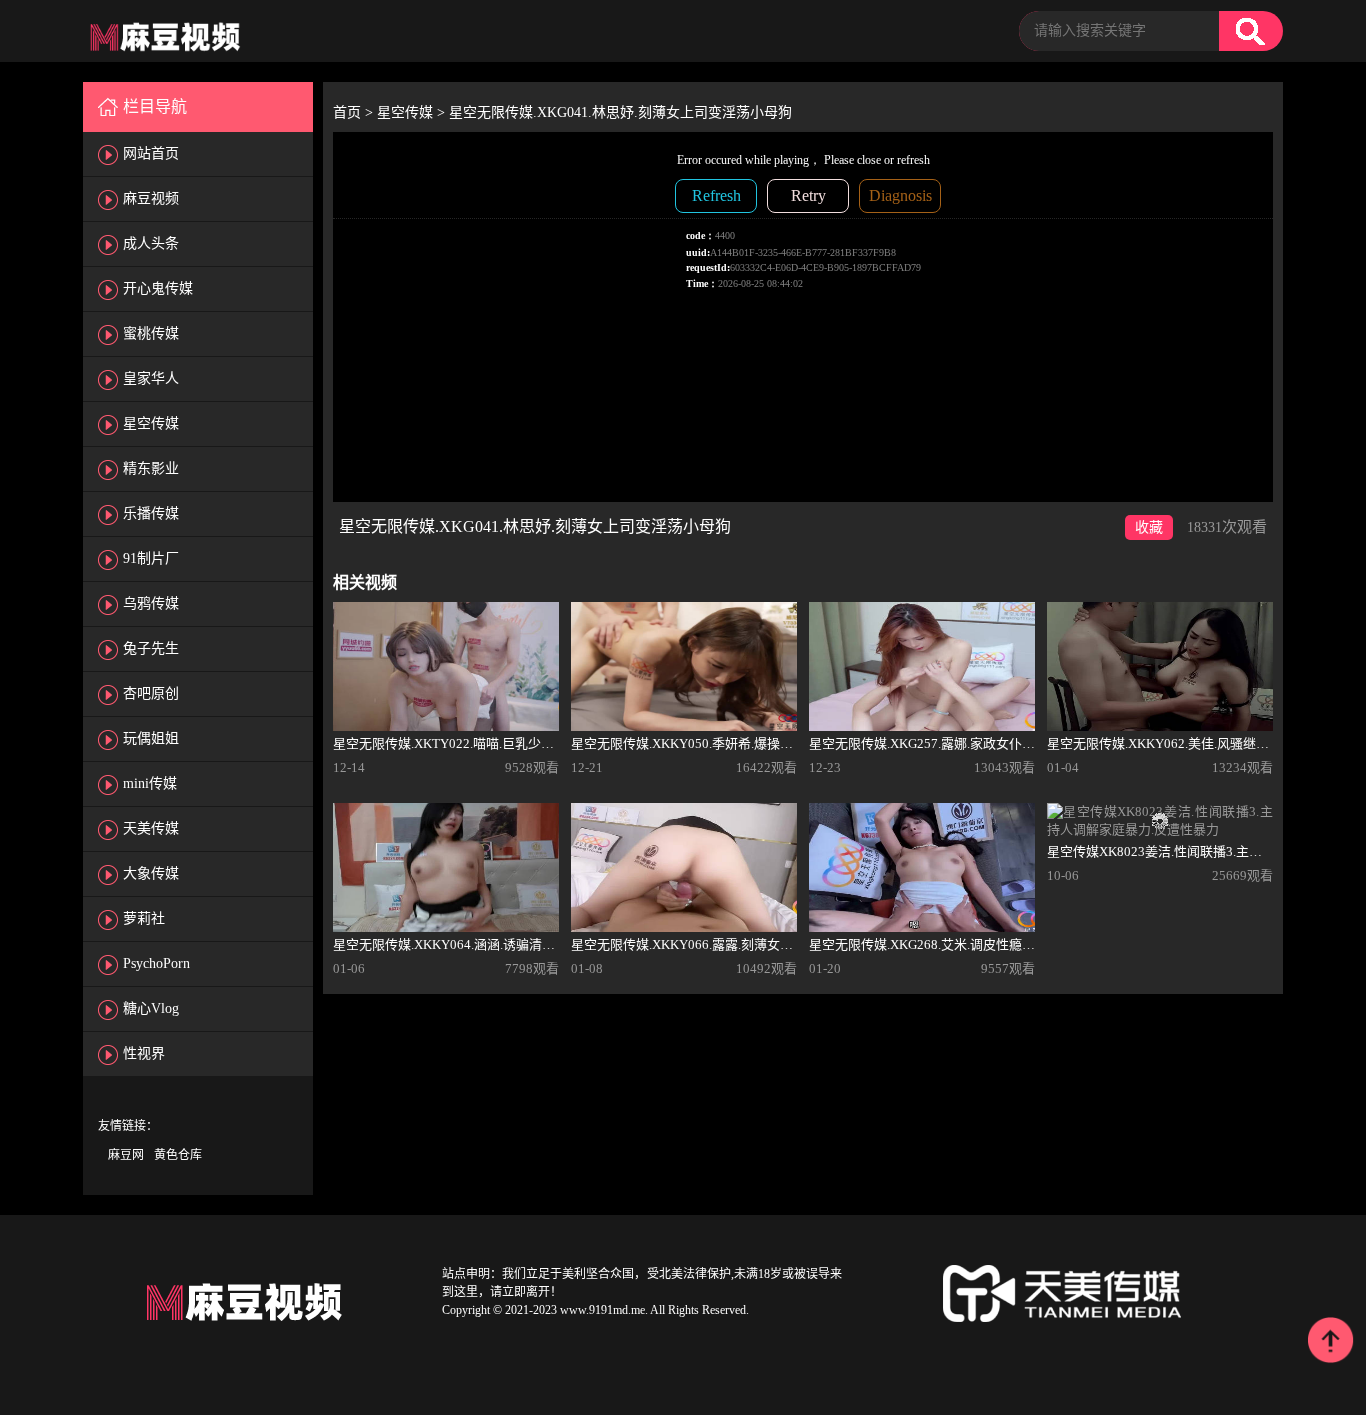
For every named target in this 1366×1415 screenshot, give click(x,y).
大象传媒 (151, 873)
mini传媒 (150, 783)
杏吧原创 (151, 693)
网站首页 (151, 153)
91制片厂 (151, 558)
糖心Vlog (151, 1008)
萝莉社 (144, 918)
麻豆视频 (151, 198)
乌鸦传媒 (151, 603)
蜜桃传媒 (151, 333)
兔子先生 (151, 648)
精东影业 (151, 468)
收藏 (1149, 527)
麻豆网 (126, 1155)
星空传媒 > (413, 112)
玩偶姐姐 (151, 738)
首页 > (355, 112)
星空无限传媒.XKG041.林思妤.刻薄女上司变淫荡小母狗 (620, 112)
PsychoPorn (156, 963)
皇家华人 (151, 378)
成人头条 (151, 243)
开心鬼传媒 (158, 288)
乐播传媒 (151, 513)
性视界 (144, 1053)
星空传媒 (151, 423)
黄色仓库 (178, 1155)
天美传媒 (151, 828)
